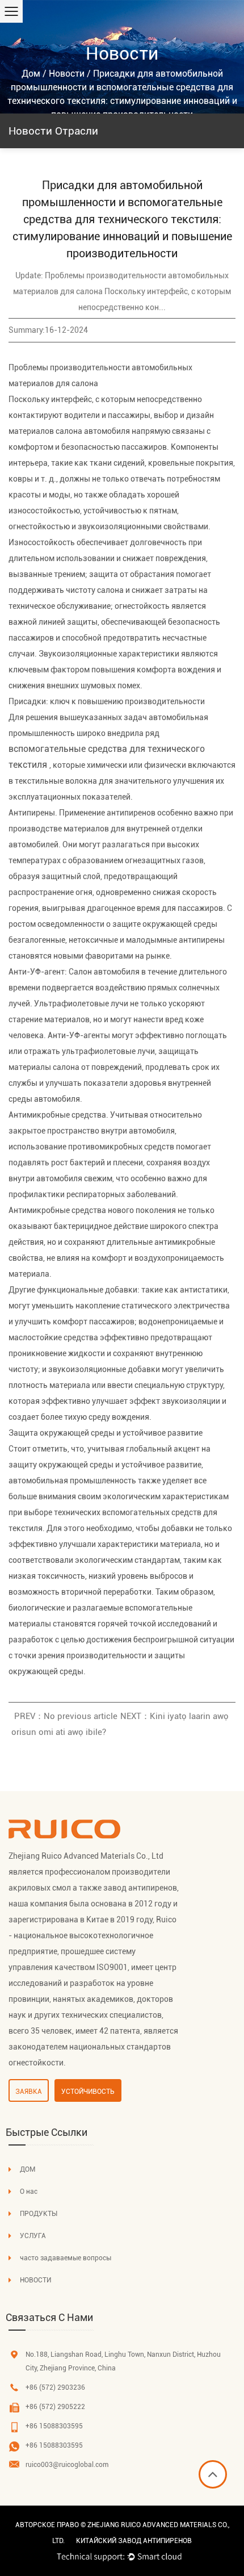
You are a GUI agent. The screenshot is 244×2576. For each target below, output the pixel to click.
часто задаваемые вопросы (66, 2258)
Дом (31, 74)
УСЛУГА (33, 2236)
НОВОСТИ (35, 2280)
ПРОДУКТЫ (39, 2214)
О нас (29, 2192)
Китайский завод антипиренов (134, 2541)
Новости (67, 74)
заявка (29, 2092)
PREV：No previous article (66, 1716)
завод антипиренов (140, 1888)
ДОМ (28, 2169)
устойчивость (88, 2092)
